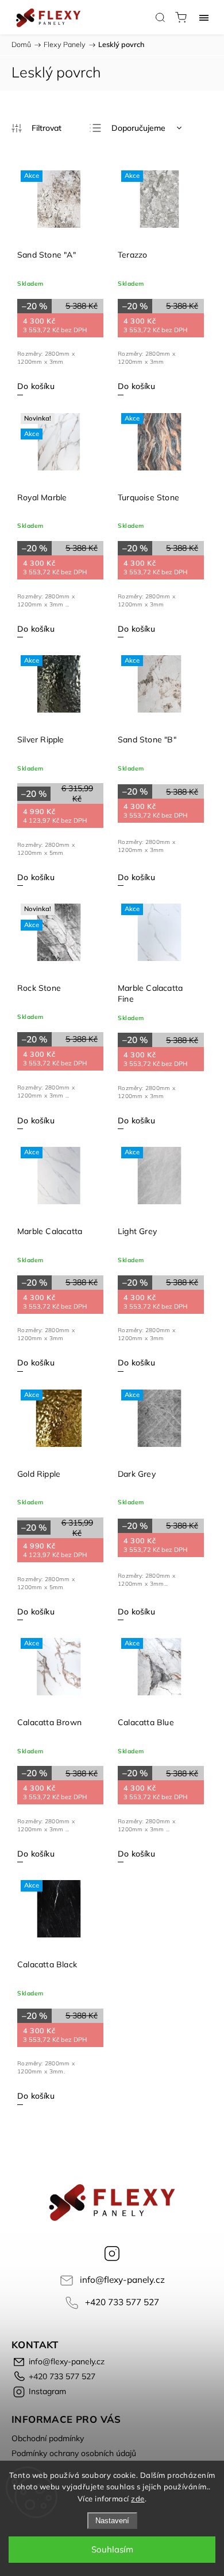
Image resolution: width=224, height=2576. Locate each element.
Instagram (112, 2254)
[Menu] (204, 17)
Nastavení (112, 2521)
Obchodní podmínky (48, 2438)
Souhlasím (112, 2549)
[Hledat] (160, 17)
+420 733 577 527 (122, 2302)
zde (138, 2499)
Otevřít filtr (36, 128)
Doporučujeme (138, 128)
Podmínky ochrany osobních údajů (74, 2453)
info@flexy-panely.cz (122, 2280)
